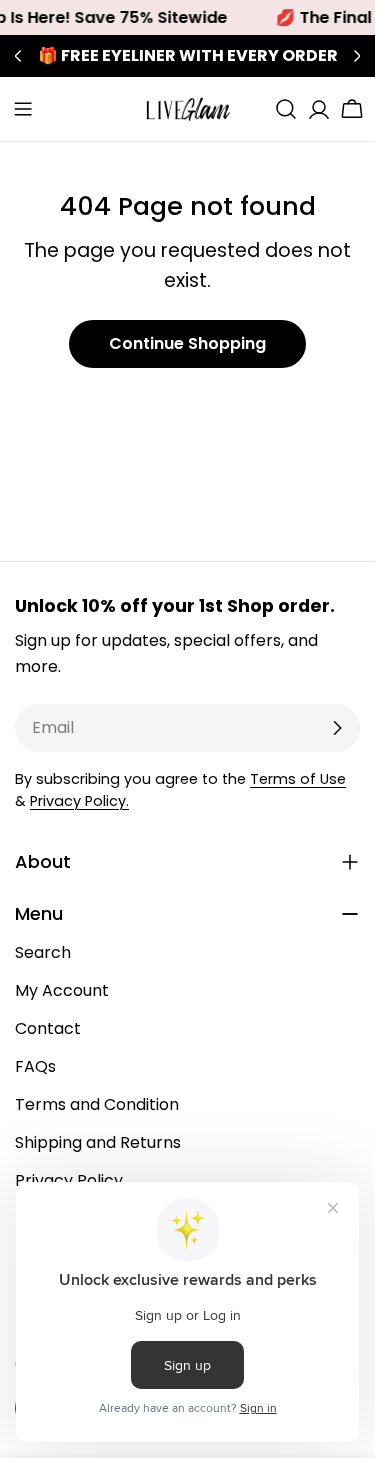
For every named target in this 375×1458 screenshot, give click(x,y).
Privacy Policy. (79, 801)
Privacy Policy (69, 1180)
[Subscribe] (337, 728)
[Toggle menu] (23, 109)
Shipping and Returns (98, 1142)
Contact (48, 1028)
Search (43, 952)
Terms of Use (298, 779)
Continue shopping (187, 343)
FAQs (35, 1066)
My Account (62, 990)
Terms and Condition (97, 1104)
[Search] (286, 109)
